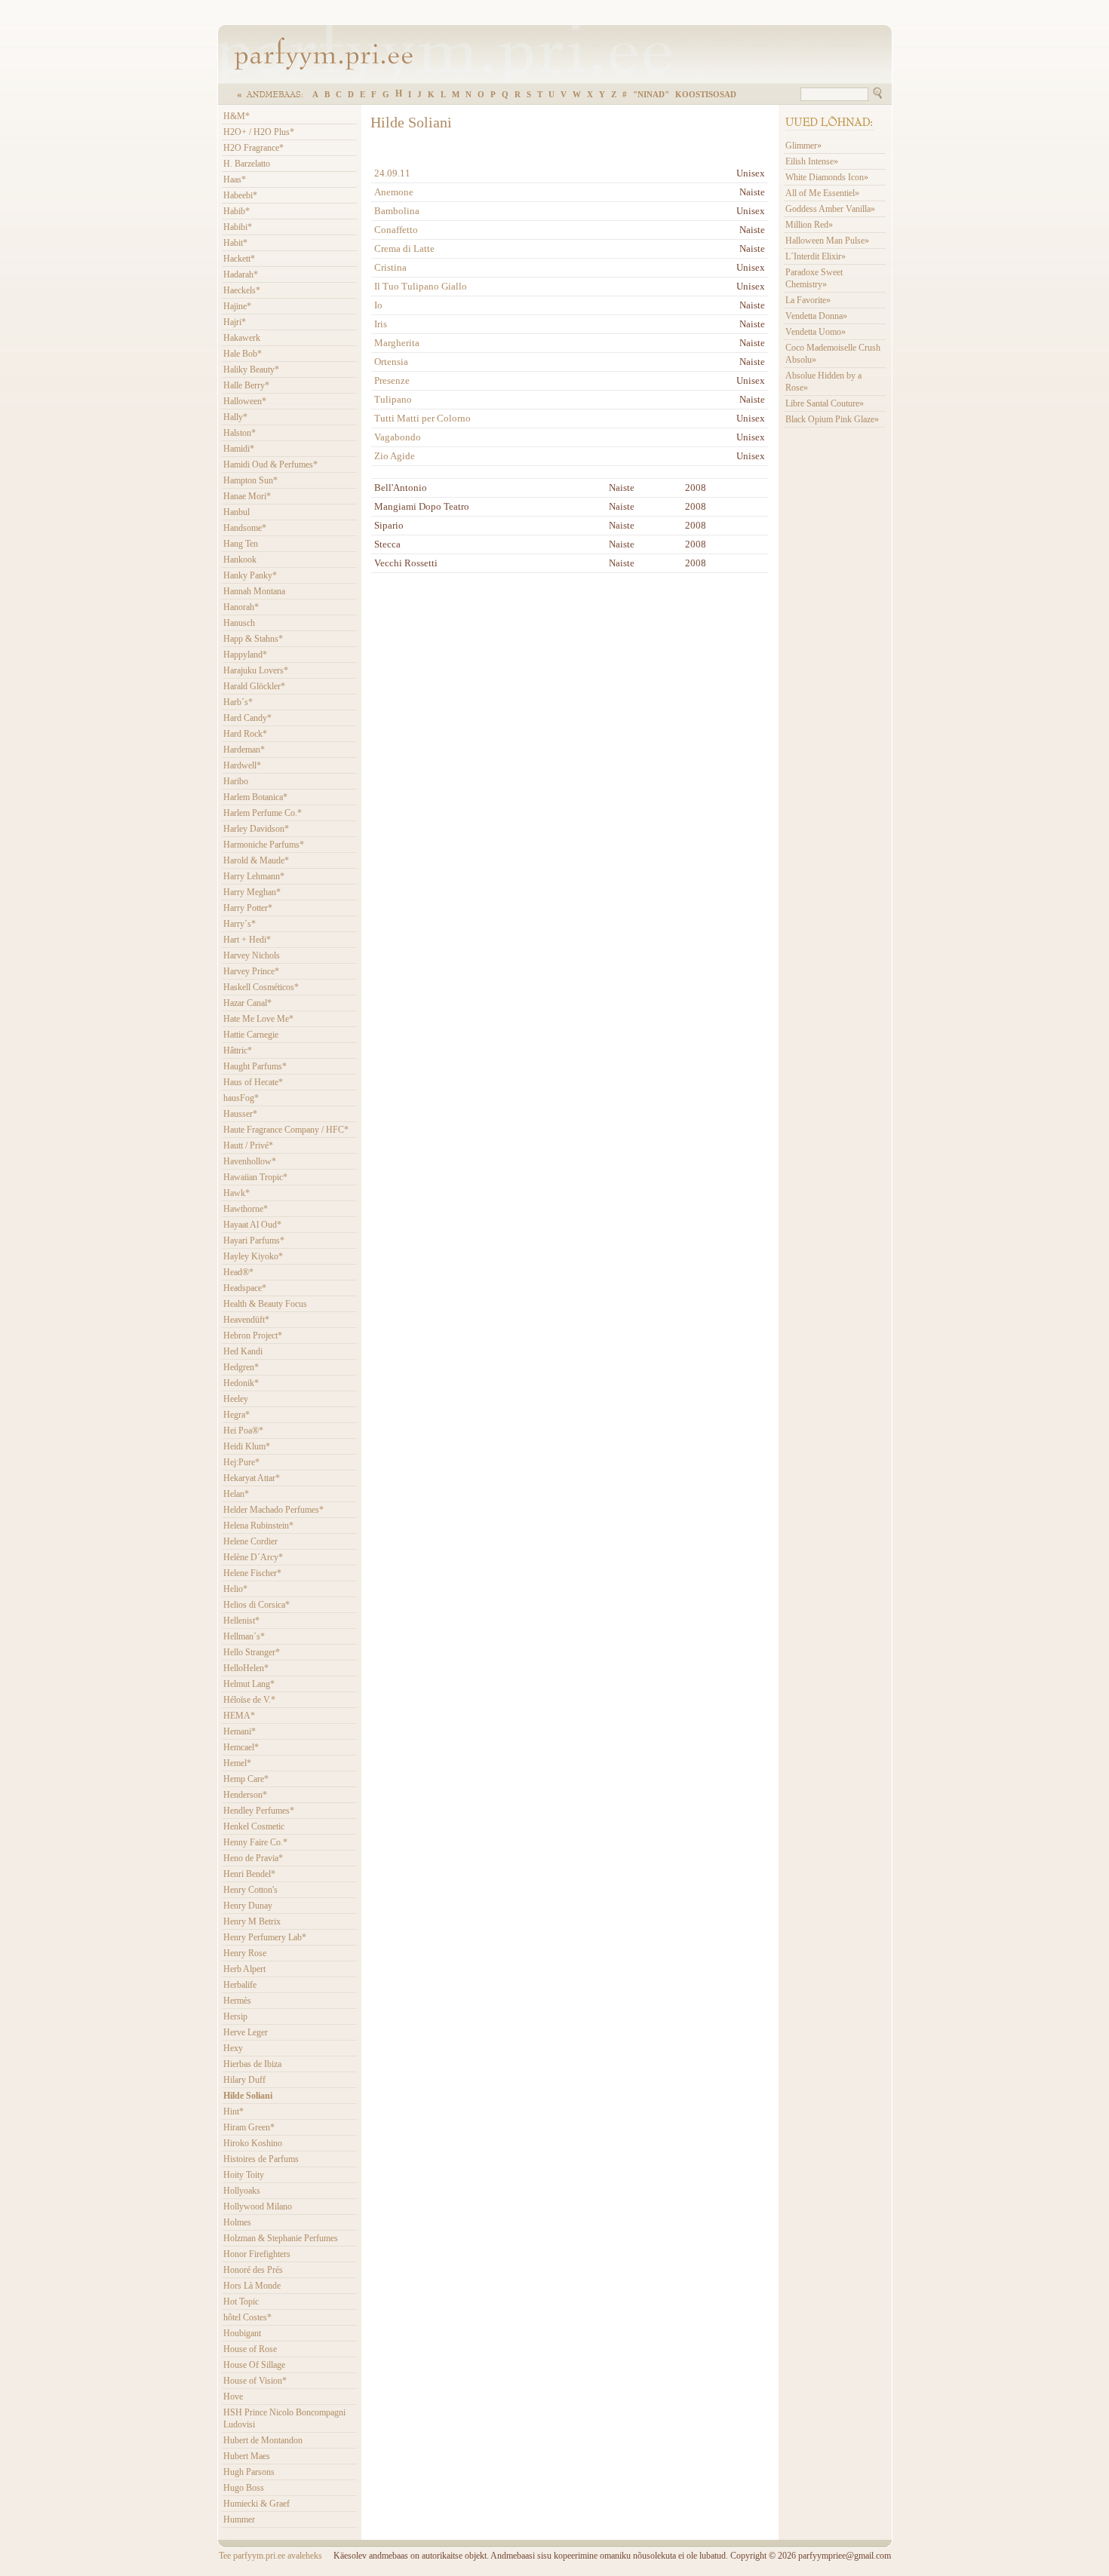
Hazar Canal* (247, 1003)
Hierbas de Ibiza (252, 2064)
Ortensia (391, 362)
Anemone (394, 192)
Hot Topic (241, 2302)
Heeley (236, 1399)
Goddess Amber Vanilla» (830, 209)
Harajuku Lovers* (256, 670)
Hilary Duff (244, 2080)
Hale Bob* (243, 354)
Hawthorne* (246, 1209)
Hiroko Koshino (253, 2143)
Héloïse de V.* (249, 1700)
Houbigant (242, 2333)
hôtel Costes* (247, 2317)
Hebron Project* (253, 1336)
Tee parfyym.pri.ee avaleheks (270, 2556)
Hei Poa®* (243, 1431)
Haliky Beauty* (251, 370)
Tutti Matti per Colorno (422, 418)
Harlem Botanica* (255, 797)
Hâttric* (238, 1050)
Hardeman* (244, 750)
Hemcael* (241, 1747)
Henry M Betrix (252, 1921)
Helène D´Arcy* (253, 1557)
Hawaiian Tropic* (255, 1177)
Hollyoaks (242, 2191)
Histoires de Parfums (261, 2159)
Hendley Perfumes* (259, 1811)
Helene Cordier (250, 1541)
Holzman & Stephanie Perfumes (281, 2238)
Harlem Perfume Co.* (263, 813)
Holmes (237, 2222)
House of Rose (250, 2349)
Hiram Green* (249, 2127)
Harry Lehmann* (254, 876)
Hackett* (239, 259)
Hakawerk (242, 338)
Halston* (240, 433)
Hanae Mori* (247, 496)
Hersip (235, 2016)
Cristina (390, 267)
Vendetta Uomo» (816, 332)
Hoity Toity (244, 2175)
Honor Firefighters (257, 2254)
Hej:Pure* (241, 1462)
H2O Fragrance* (253, 148)
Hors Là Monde (252, 2286)
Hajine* (237, 306)
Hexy (233, 2048)
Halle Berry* (246, 385)
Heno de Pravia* (253, 1858)
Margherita (397, 343)
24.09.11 (392, 173)
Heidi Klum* (247, 1446)
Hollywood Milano (258, 2206)
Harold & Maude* (256, 860)
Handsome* (245, 528)
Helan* (236, 1494)
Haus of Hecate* (253, 1082)
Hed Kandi (243, 1351)
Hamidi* (239, 449)
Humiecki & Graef (257, 2504)
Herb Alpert (244, 1969)
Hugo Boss (244, 2488)
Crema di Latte (404, 248)
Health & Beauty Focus (265, 1304)
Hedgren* (241, 1367)
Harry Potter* (248, 908)
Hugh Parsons (249, 2472)
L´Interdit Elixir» (816, 256)
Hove (233, 2397)
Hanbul (237, 512)
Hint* (233, 2111)
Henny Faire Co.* (255, 1842)
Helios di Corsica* (257, 1605)
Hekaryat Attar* (252, 1478)
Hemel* (237, 1763)
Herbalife (240, 1985)
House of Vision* (255, 2381)
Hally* (235, 417)
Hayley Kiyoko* (253, 1256)
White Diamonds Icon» (827, 177)
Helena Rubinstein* (258, 1526)
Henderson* (245, 1795)
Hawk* (237, 1193)
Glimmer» (803, 146)
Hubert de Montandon (263, 2440)
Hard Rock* (245, 734)
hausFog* (241, 1098)
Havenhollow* (250, 1161)
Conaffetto (396, 230)
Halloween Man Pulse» (827, 241)
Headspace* (245, 1288)
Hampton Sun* (250, 480)
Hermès (237, 2001)
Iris (381, 324)
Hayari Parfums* (254, 1240)
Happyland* (245, 655)
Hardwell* (242, 765)
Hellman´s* (244, 1636)
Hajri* (235, 322)
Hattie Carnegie (251, 1035)
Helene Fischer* (252, 1573)
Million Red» (809, 225)
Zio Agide (395, 456)
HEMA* (239, 1716)
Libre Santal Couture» (825, 403)
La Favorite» (808, 300)
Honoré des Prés (253, 2270)
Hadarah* (241, 274)
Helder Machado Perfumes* (273, 1510)
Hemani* (240, 1731)
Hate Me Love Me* (258, 1019)
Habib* (237, 211)
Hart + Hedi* (247, 940)
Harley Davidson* (256, 829)
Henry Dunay (248, 1906)
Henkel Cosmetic (254, 1826)
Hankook (240, 560)
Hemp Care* (246, 1779)
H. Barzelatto (247, 164)
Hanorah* (241, 607)
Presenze (392, 380)
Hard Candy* (247, 718)
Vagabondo (398, 437)
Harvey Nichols (252, 955)
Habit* (235, 243)
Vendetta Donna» (816, 316)
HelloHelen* (246, 1668)
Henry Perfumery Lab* (265, 1937)
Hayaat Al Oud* (252, 1225)
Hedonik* (241, 1383)
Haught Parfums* (255, 1066)
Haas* (235, 179)
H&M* (237, 116)
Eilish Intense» (812, 161)
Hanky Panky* (250, 575)
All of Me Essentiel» (822, 193)
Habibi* (238, 227)
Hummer (239, 2519)
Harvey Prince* (251, 971)
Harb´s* (238, 702)
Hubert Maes (247, 2456)
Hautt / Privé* (248, 1145)
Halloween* (245, 401)
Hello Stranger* (252, 1652)
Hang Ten (241, 544)
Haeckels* (242, 290)
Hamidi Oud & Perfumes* (270, 465)
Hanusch (239, 623)
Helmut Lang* (249, 1684)
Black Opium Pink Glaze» (832, 419)
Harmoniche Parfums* (264, 845)
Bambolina (397, 211)
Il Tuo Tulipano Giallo (421, 286)
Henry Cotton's (250, 1890)
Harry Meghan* (252, 892)
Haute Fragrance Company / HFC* (286, 1130)
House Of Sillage (254, 2365)
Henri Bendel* (249, 1874)
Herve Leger (246, 2032)
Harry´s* (240, 924)
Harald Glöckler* (254, 686)
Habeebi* (240, 195)
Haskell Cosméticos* (261, 987)
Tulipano (393, 399)
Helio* (235, 1589)
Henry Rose (245, 1953)
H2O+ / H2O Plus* (259, 132)
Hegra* (237, 1415)
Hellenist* (241, 1621)
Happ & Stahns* (253, 639)
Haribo (236, 781)
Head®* (238, 1272)
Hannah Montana (254, 591)
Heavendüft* (246, 1320)
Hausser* (240, 1114)
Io (378, 305)
